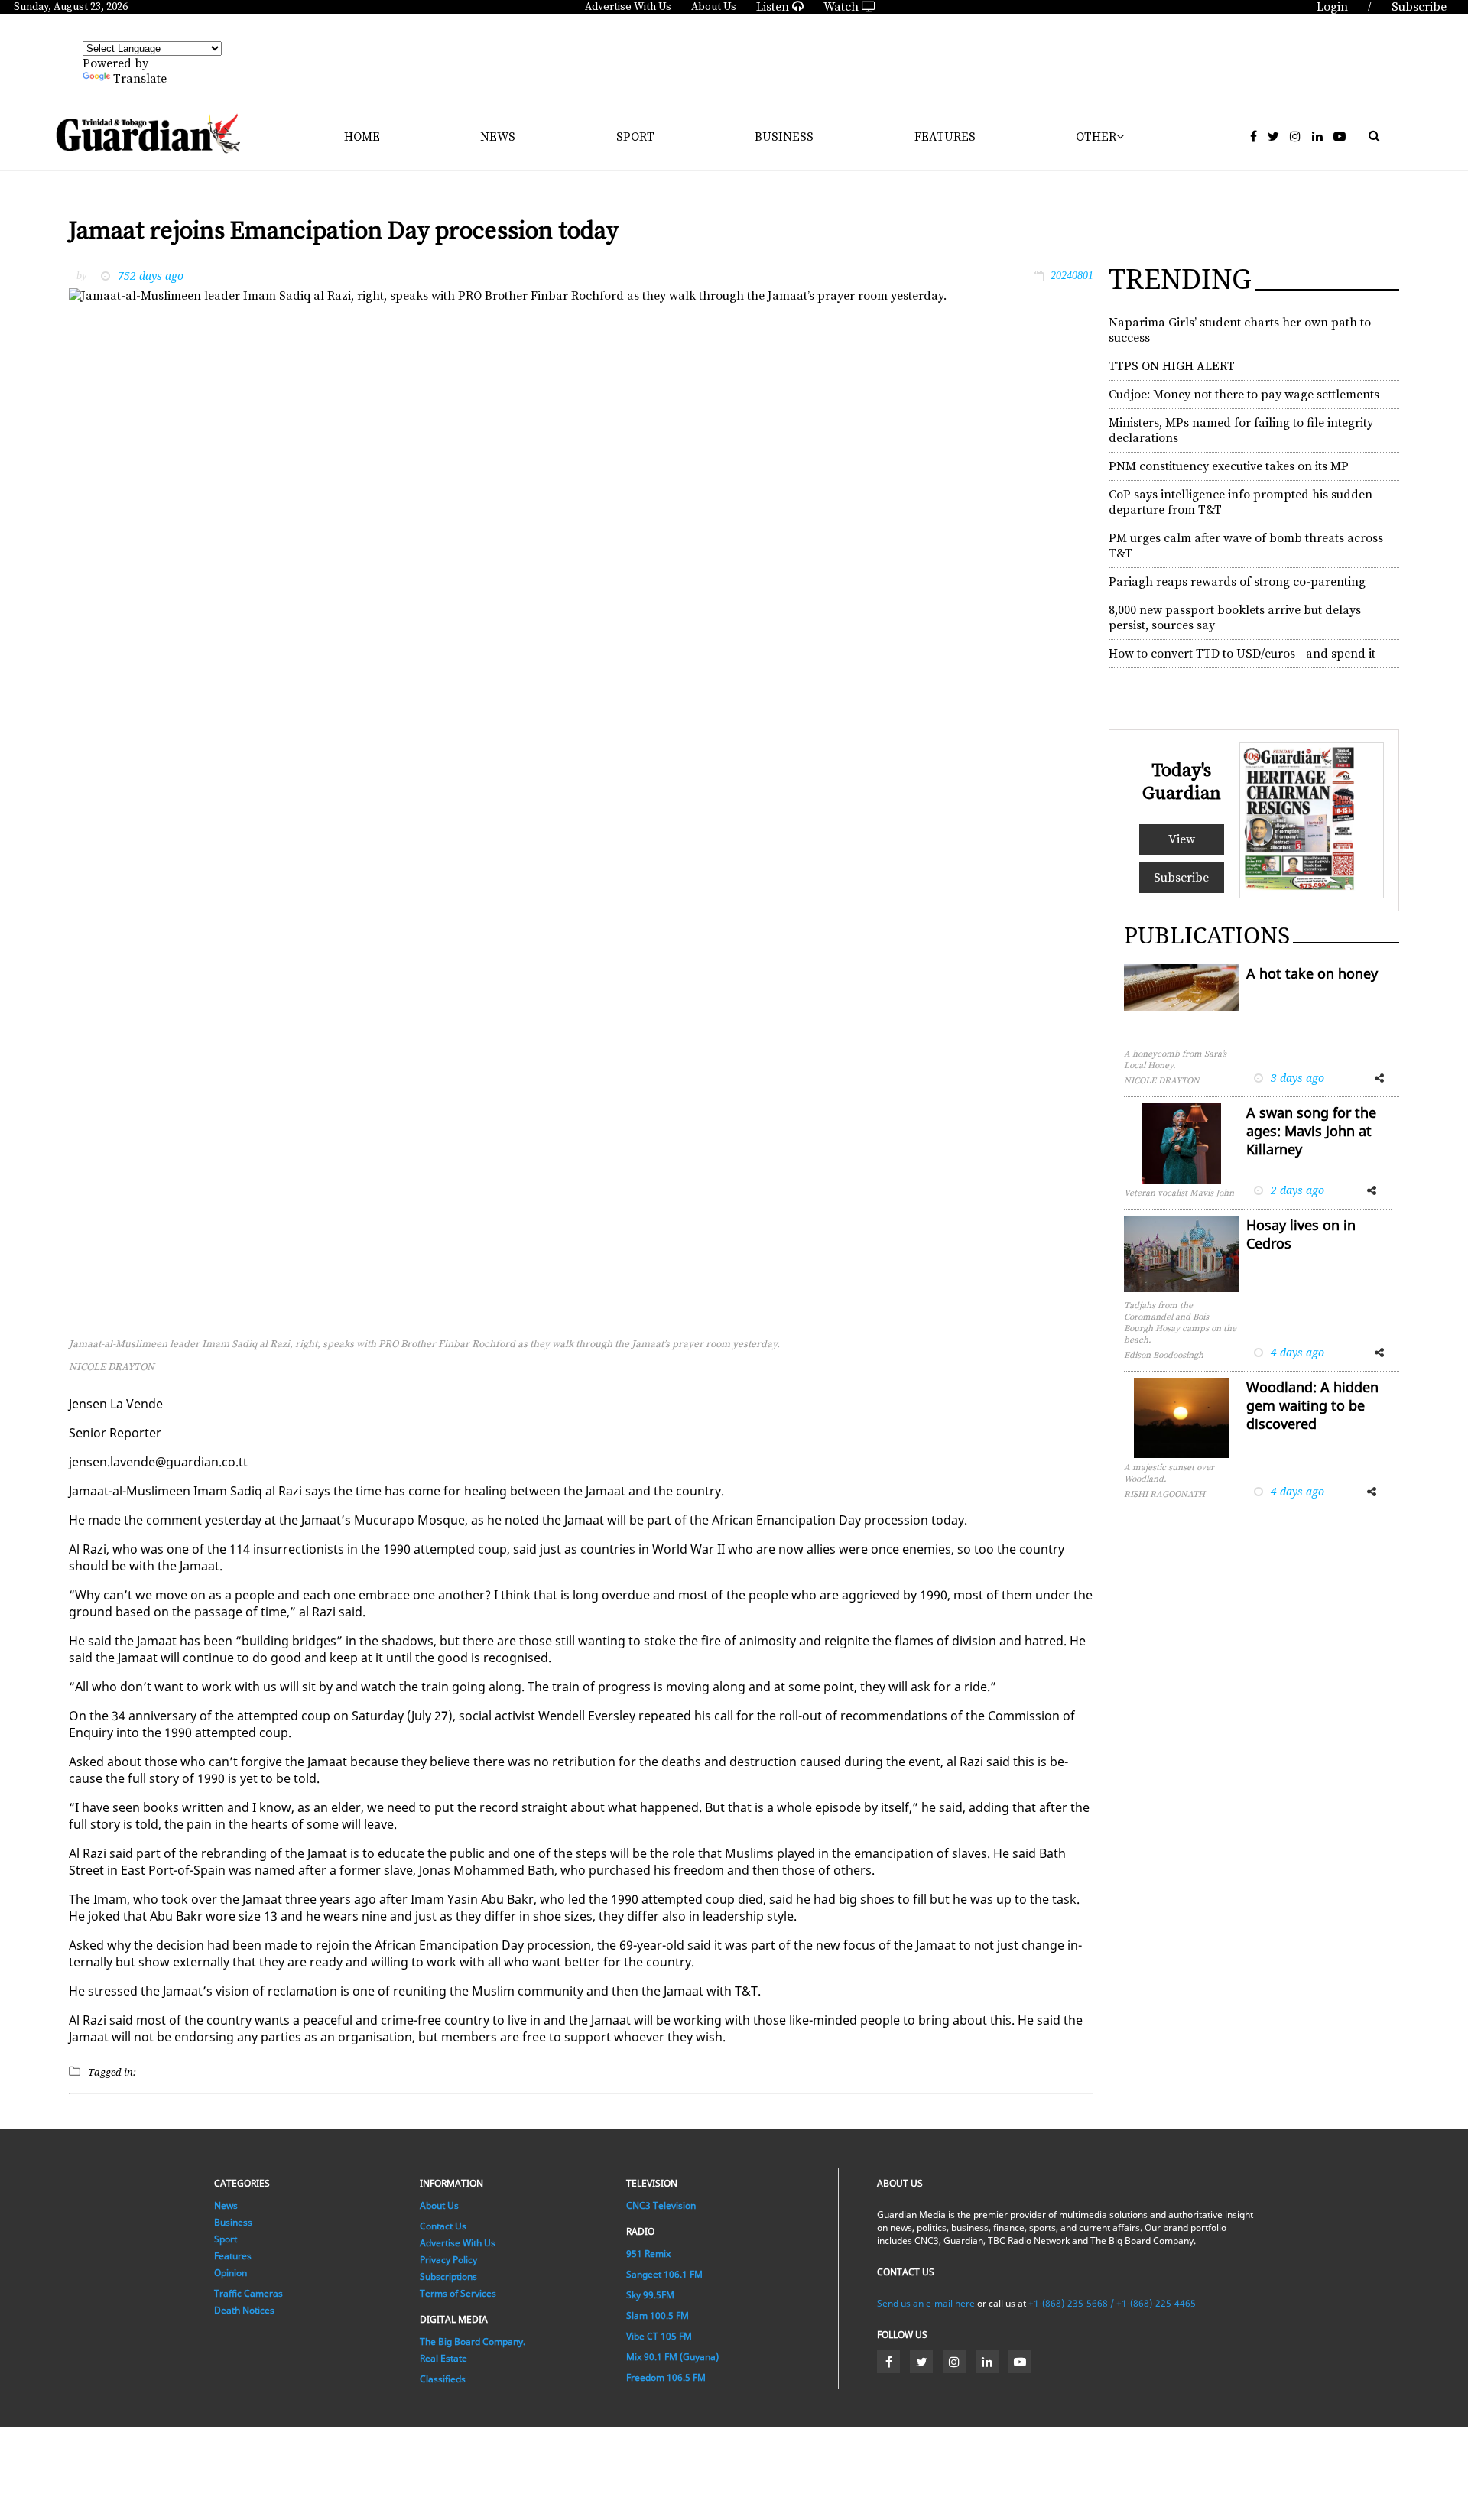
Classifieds (443, 2379)
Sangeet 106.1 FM (664, 2274)
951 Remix (648, 2254)
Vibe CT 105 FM (659, 2336)
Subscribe (1181, 878)
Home (362, 137)
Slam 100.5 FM (658, 2315)
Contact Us (443, 2226)
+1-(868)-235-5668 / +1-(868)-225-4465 (1112, 2303)
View (1182, 839)
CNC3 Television (661, 2205)
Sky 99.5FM (650, 2295)
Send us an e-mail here (926, 2303)
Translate (140, 79)
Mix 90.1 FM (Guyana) (672, 2357)
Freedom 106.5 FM (666, 2377)
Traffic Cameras (248, 2293)
